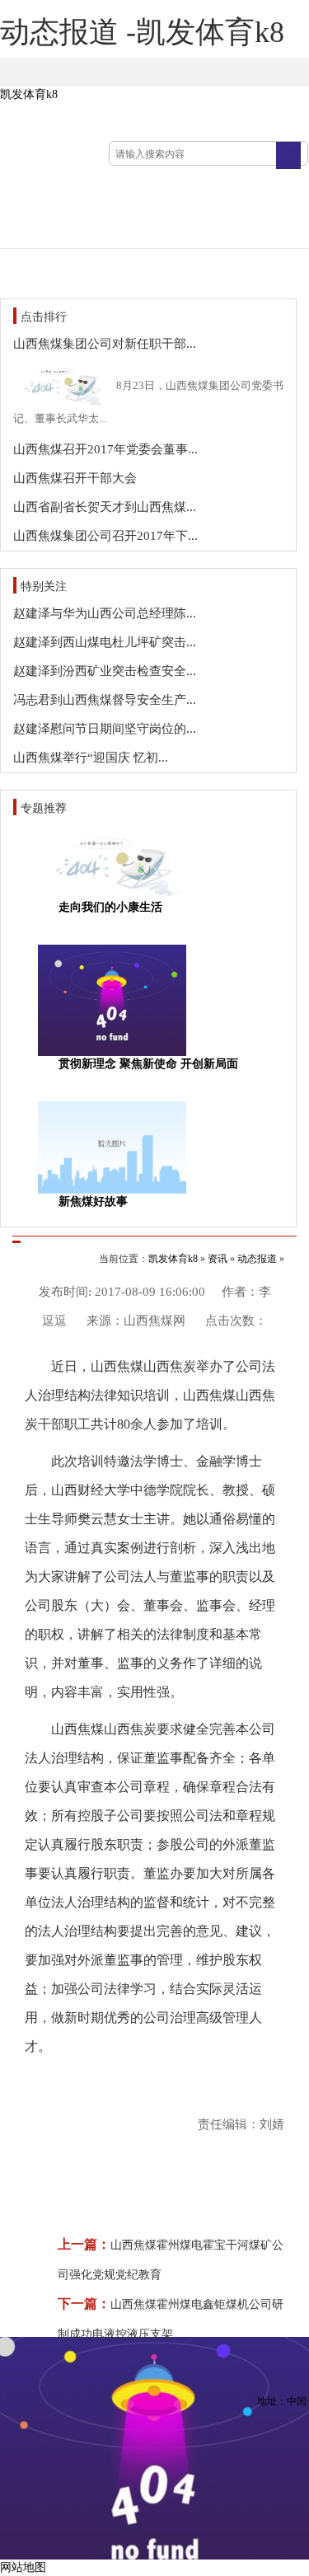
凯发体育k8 (29, 94)
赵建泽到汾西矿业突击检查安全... (105, 671)
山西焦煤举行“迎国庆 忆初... (91, 758)
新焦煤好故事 (93, 1201)
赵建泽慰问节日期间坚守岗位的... (105, 729)
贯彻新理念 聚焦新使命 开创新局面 (148, 1064)
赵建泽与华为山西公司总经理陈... (105, 613)
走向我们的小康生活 (110, 907)
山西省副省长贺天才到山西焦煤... (105, 507)
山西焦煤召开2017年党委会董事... (105, 449)
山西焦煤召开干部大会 (75, 478)
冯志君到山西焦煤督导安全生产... (105, 700)
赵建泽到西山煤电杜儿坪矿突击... (105, 642)
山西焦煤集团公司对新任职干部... (105, 344)
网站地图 (23, 2567)
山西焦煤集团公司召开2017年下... (105, 536)
